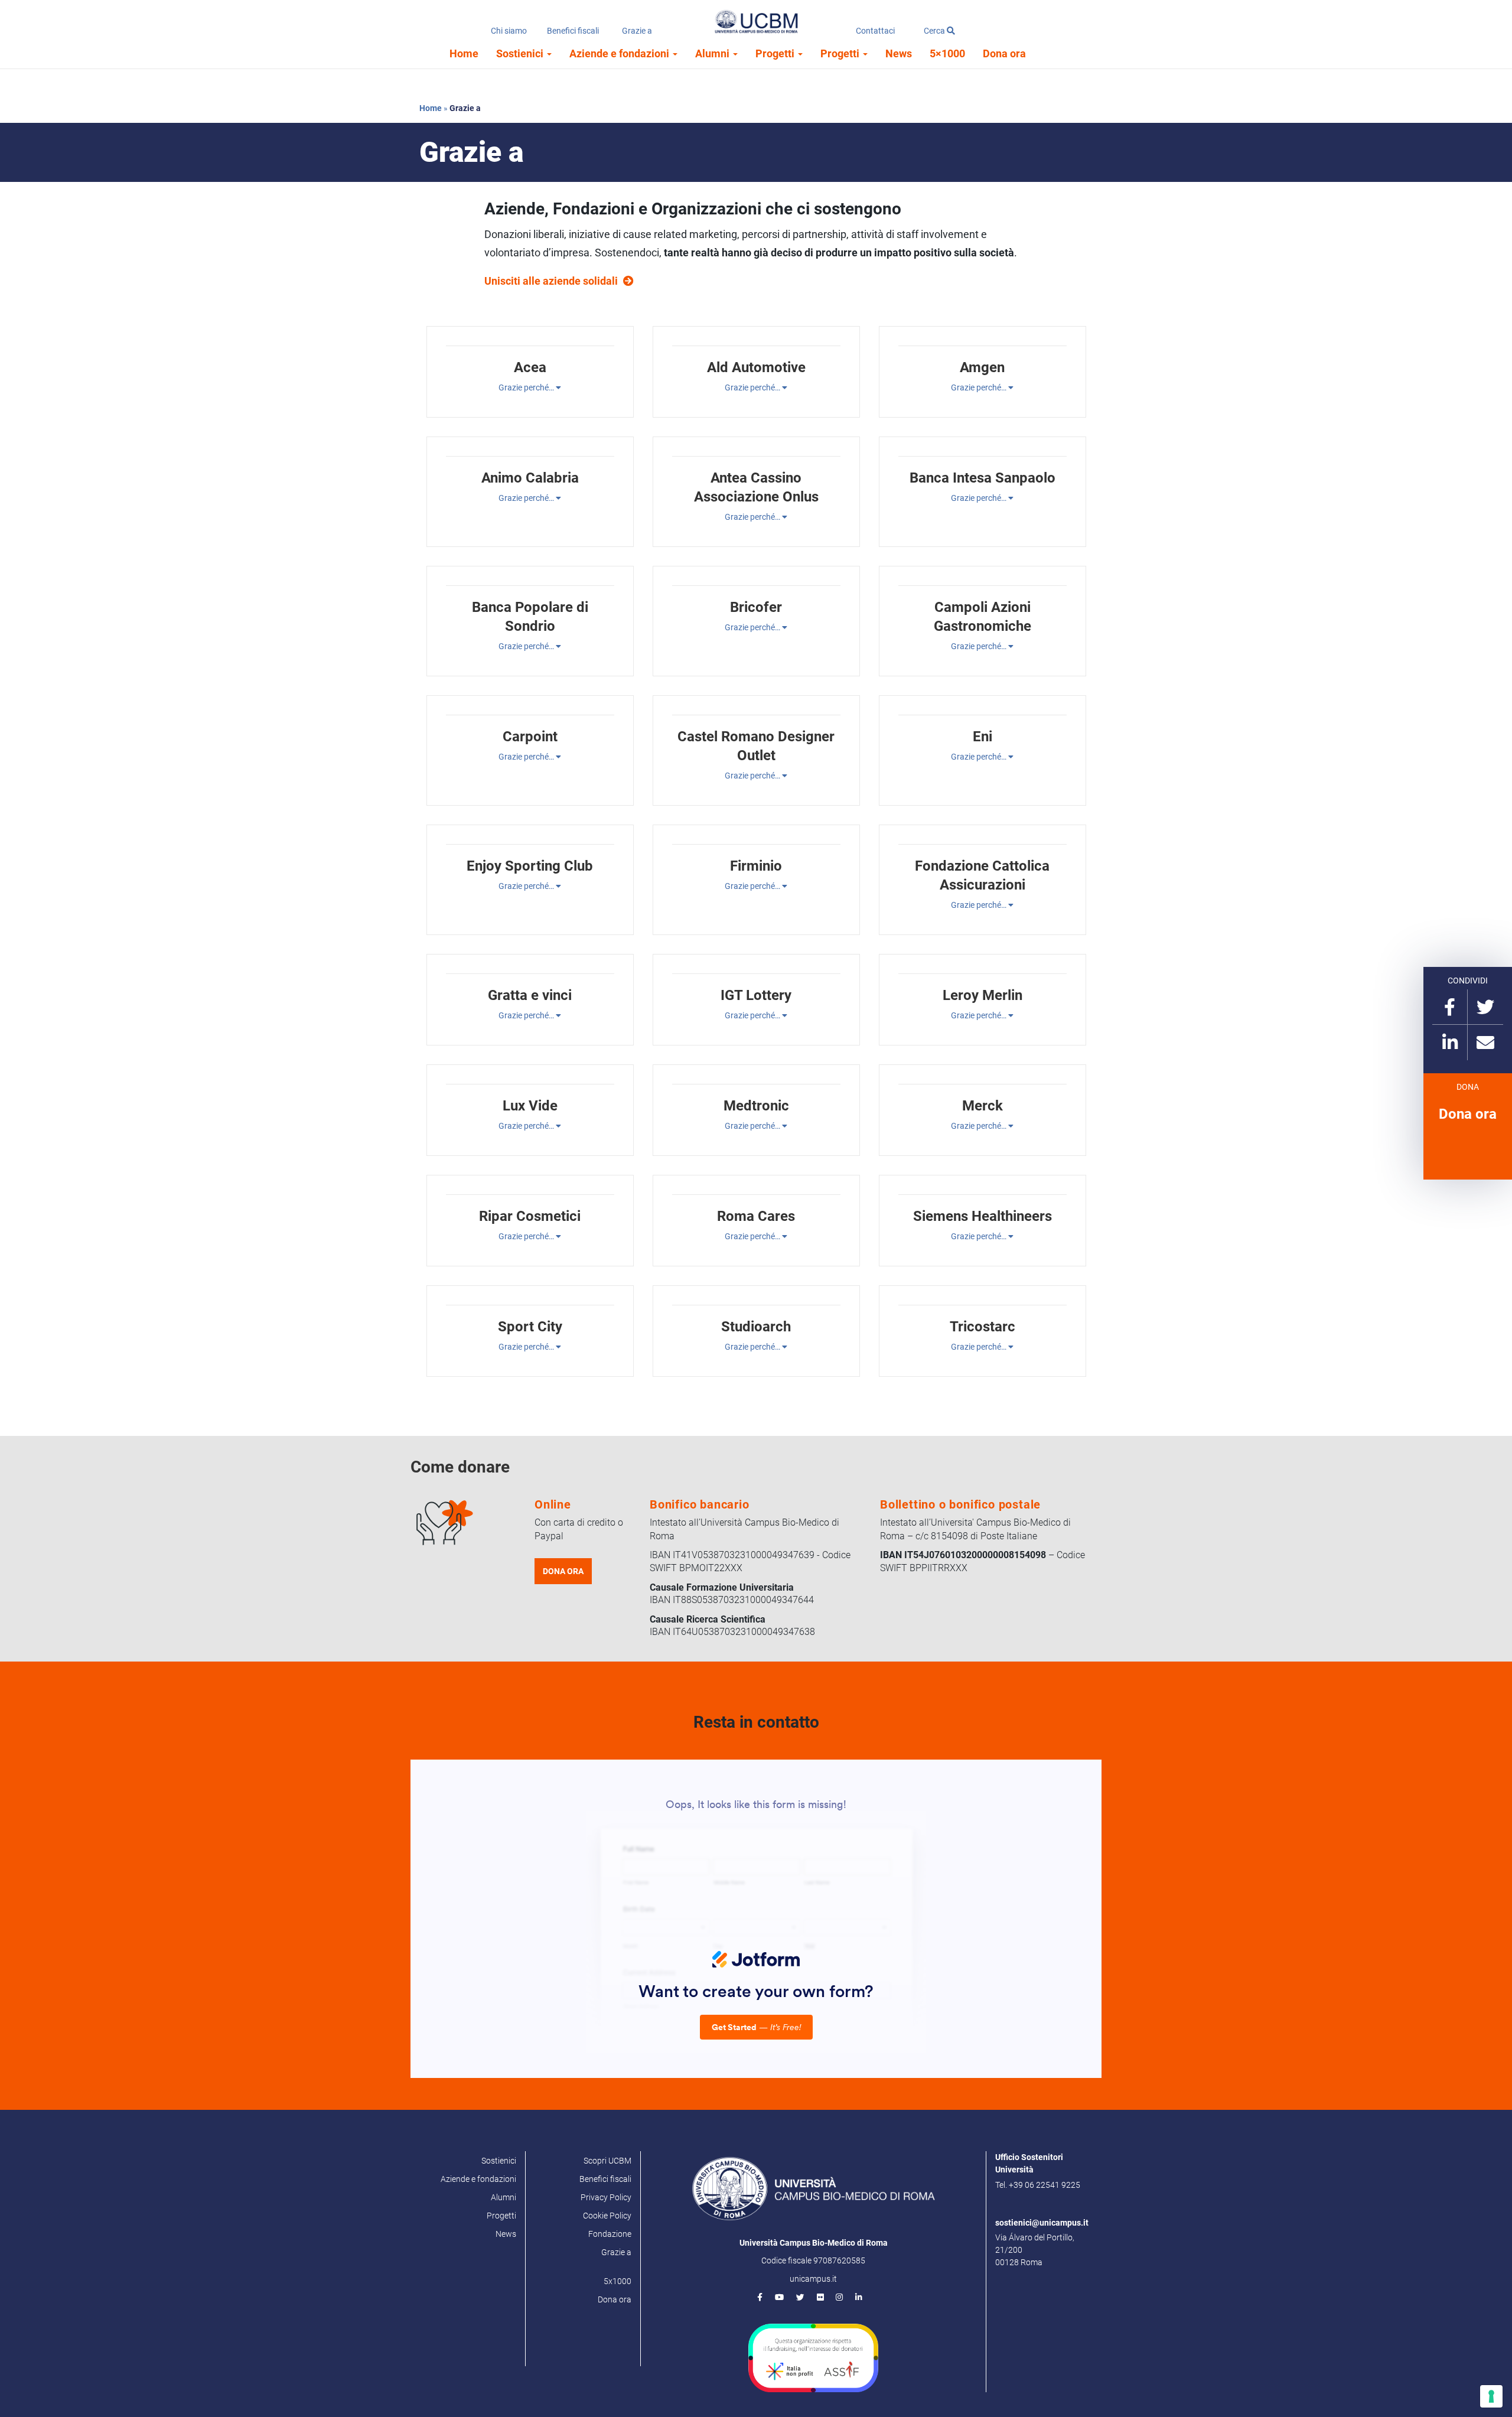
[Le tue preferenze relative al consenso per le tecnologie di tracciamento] (1491, 2396)
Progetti (776, 53)
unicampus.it (813, 2279)
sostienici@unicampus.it (1042, 2223)
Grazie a (637, 31)
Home (464, 53)
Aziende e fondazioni (620, 53)
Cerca (935, 31)
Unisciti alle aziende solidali (551, 281)
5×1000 (947, 53)
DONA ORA (563, 1571)
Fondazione (610, 2234)
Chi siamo (509, 31)
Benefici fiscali (573, 31)
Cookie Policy (607, 2216)
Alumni (713, 53)
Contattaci (875, 31)
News (899, 53)
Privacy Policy (606, 2197)
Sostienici (521, 53)
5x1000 (617, 2281)
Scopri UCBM (607, 2161)
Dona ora (1004, 53)
